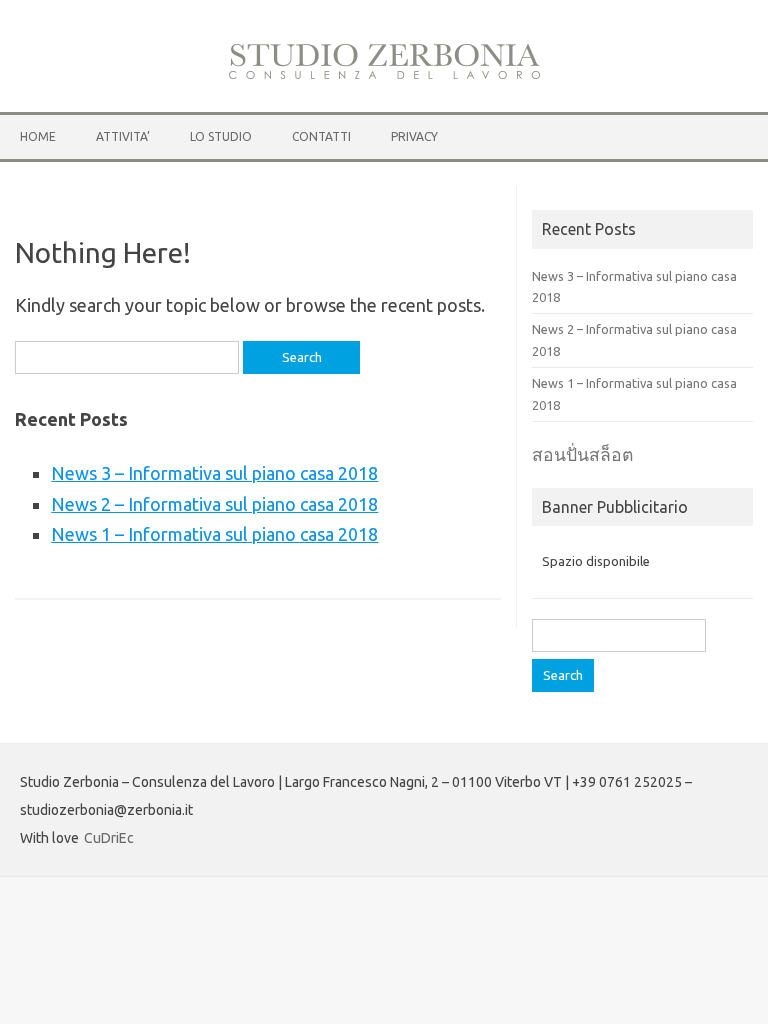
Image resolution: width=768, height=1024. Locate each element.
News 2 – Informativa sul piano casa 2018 (214, 504)
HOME (38, 136)
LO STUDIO (221, 136)
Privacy (414, 136)
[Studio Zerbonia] (384, 76)
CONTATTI (321, 136)
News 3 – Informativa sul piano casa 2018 (214, 473)
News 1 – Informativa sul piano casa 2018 (214, 534)
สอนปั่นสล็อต (582, 454)
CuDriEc (109, 838)
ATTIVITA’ (123, 136)
